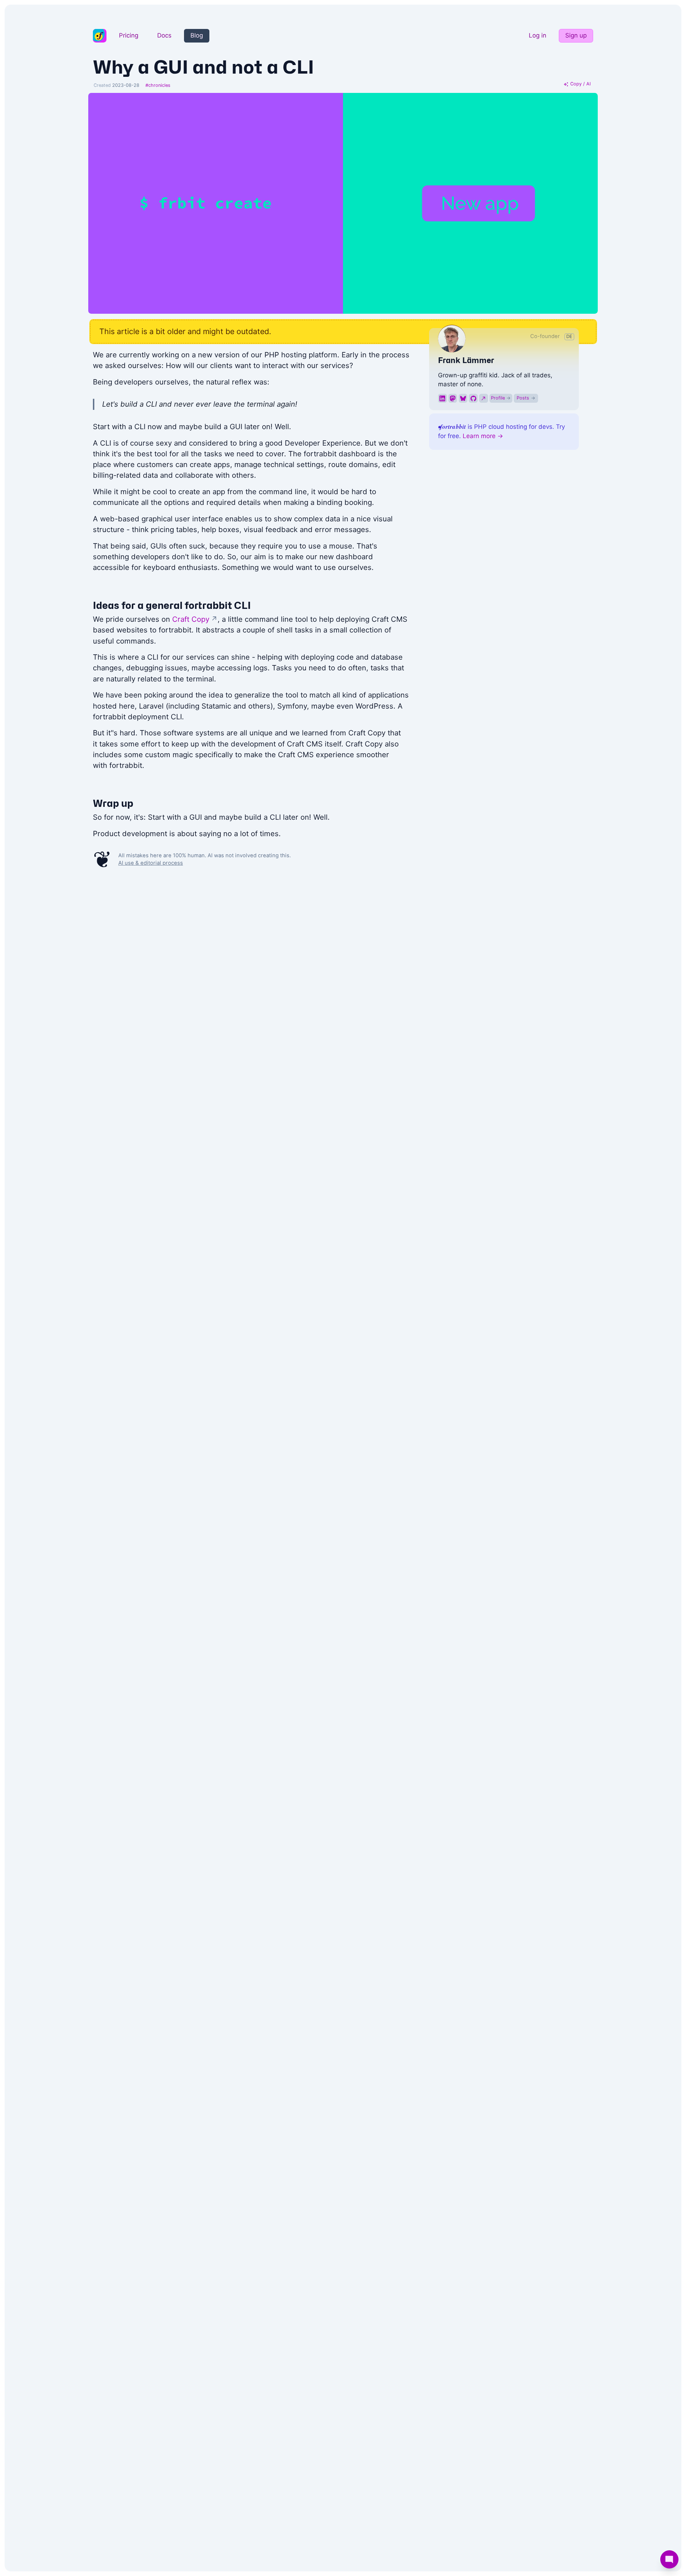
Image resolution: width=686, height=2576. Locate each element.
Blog (197, 35)
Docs (164, 35)
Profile (501, 398)
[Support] (669, 2559)
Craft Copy (195, 619)
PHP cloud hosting (501, 427)
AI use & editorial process (151, 863)
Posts (526, 398)
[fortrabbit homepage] (100, 36)
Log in (538, 35)
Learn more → (483, 436)
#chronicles (158, 85)
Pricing (129, 35)
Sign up (576, 35)
